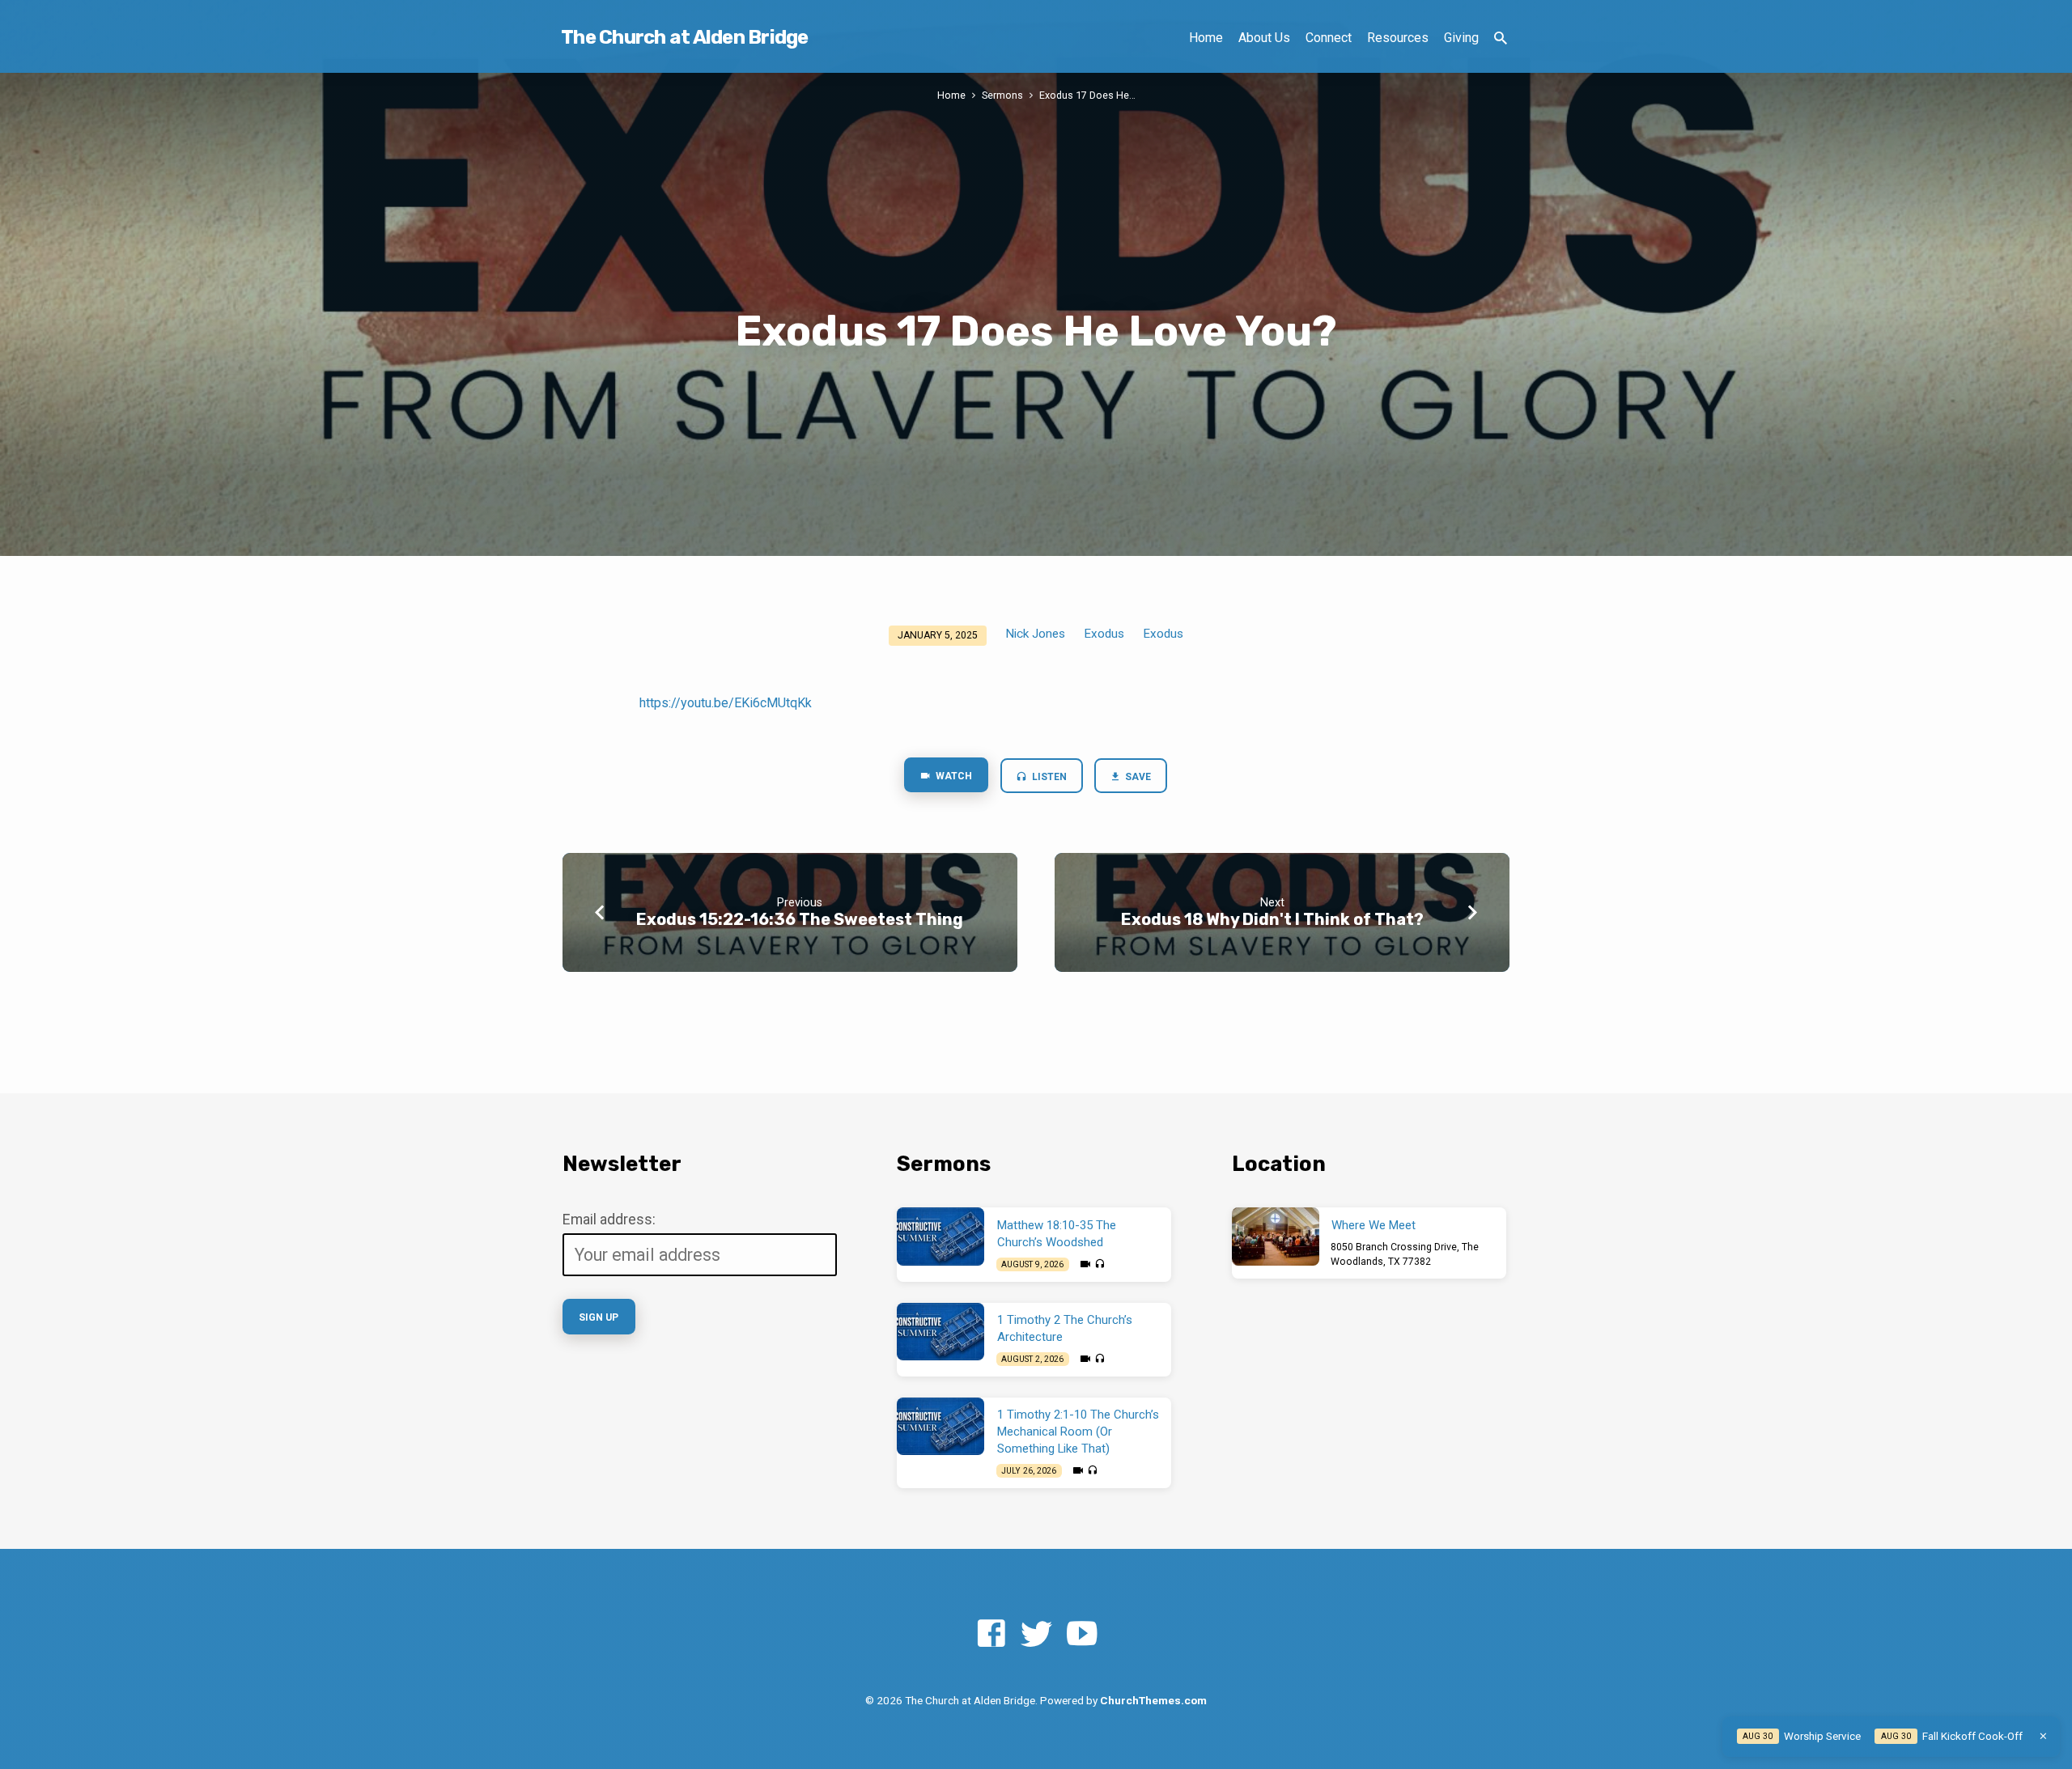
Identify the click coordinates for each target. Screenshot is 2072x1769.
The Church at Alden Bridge (685, 37)
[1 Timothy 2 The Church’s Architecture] (940, 1332)
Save (1138, 777)
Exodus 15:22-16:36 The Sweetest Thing (800, 919)
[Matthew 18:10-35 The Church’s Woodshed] (940, 1237)
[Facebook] (991, 1634)
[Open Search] (1501, 38)
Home (1206, 38)
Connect (1329, 38)
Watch (953, 776)
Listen (1048, 777)
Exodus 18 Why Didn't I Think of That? (1272, 919)
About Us (1264, 38)
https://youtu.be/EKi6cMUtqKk (726, 703)
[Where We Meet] (1276, 1237)
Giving (1461, 38)
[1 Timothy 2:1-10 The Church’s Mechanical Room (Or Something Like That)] (940, 1427)
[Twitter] (1036, 1634)
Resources (1398, 38)
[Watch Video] (1085, 1264)
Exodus (1104, 634)
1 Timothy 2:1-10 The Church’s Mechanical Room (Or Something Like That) (1078, 1432)
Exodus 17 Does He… (1087, 95)
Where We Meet (1374, 1225)
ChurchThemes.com (1153, 1700)
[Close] (2043, 1736)
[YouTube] (1082, 1634)
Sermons (1002, 95)
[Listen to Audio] (1100, 1264)
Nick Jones (1035, 634)
